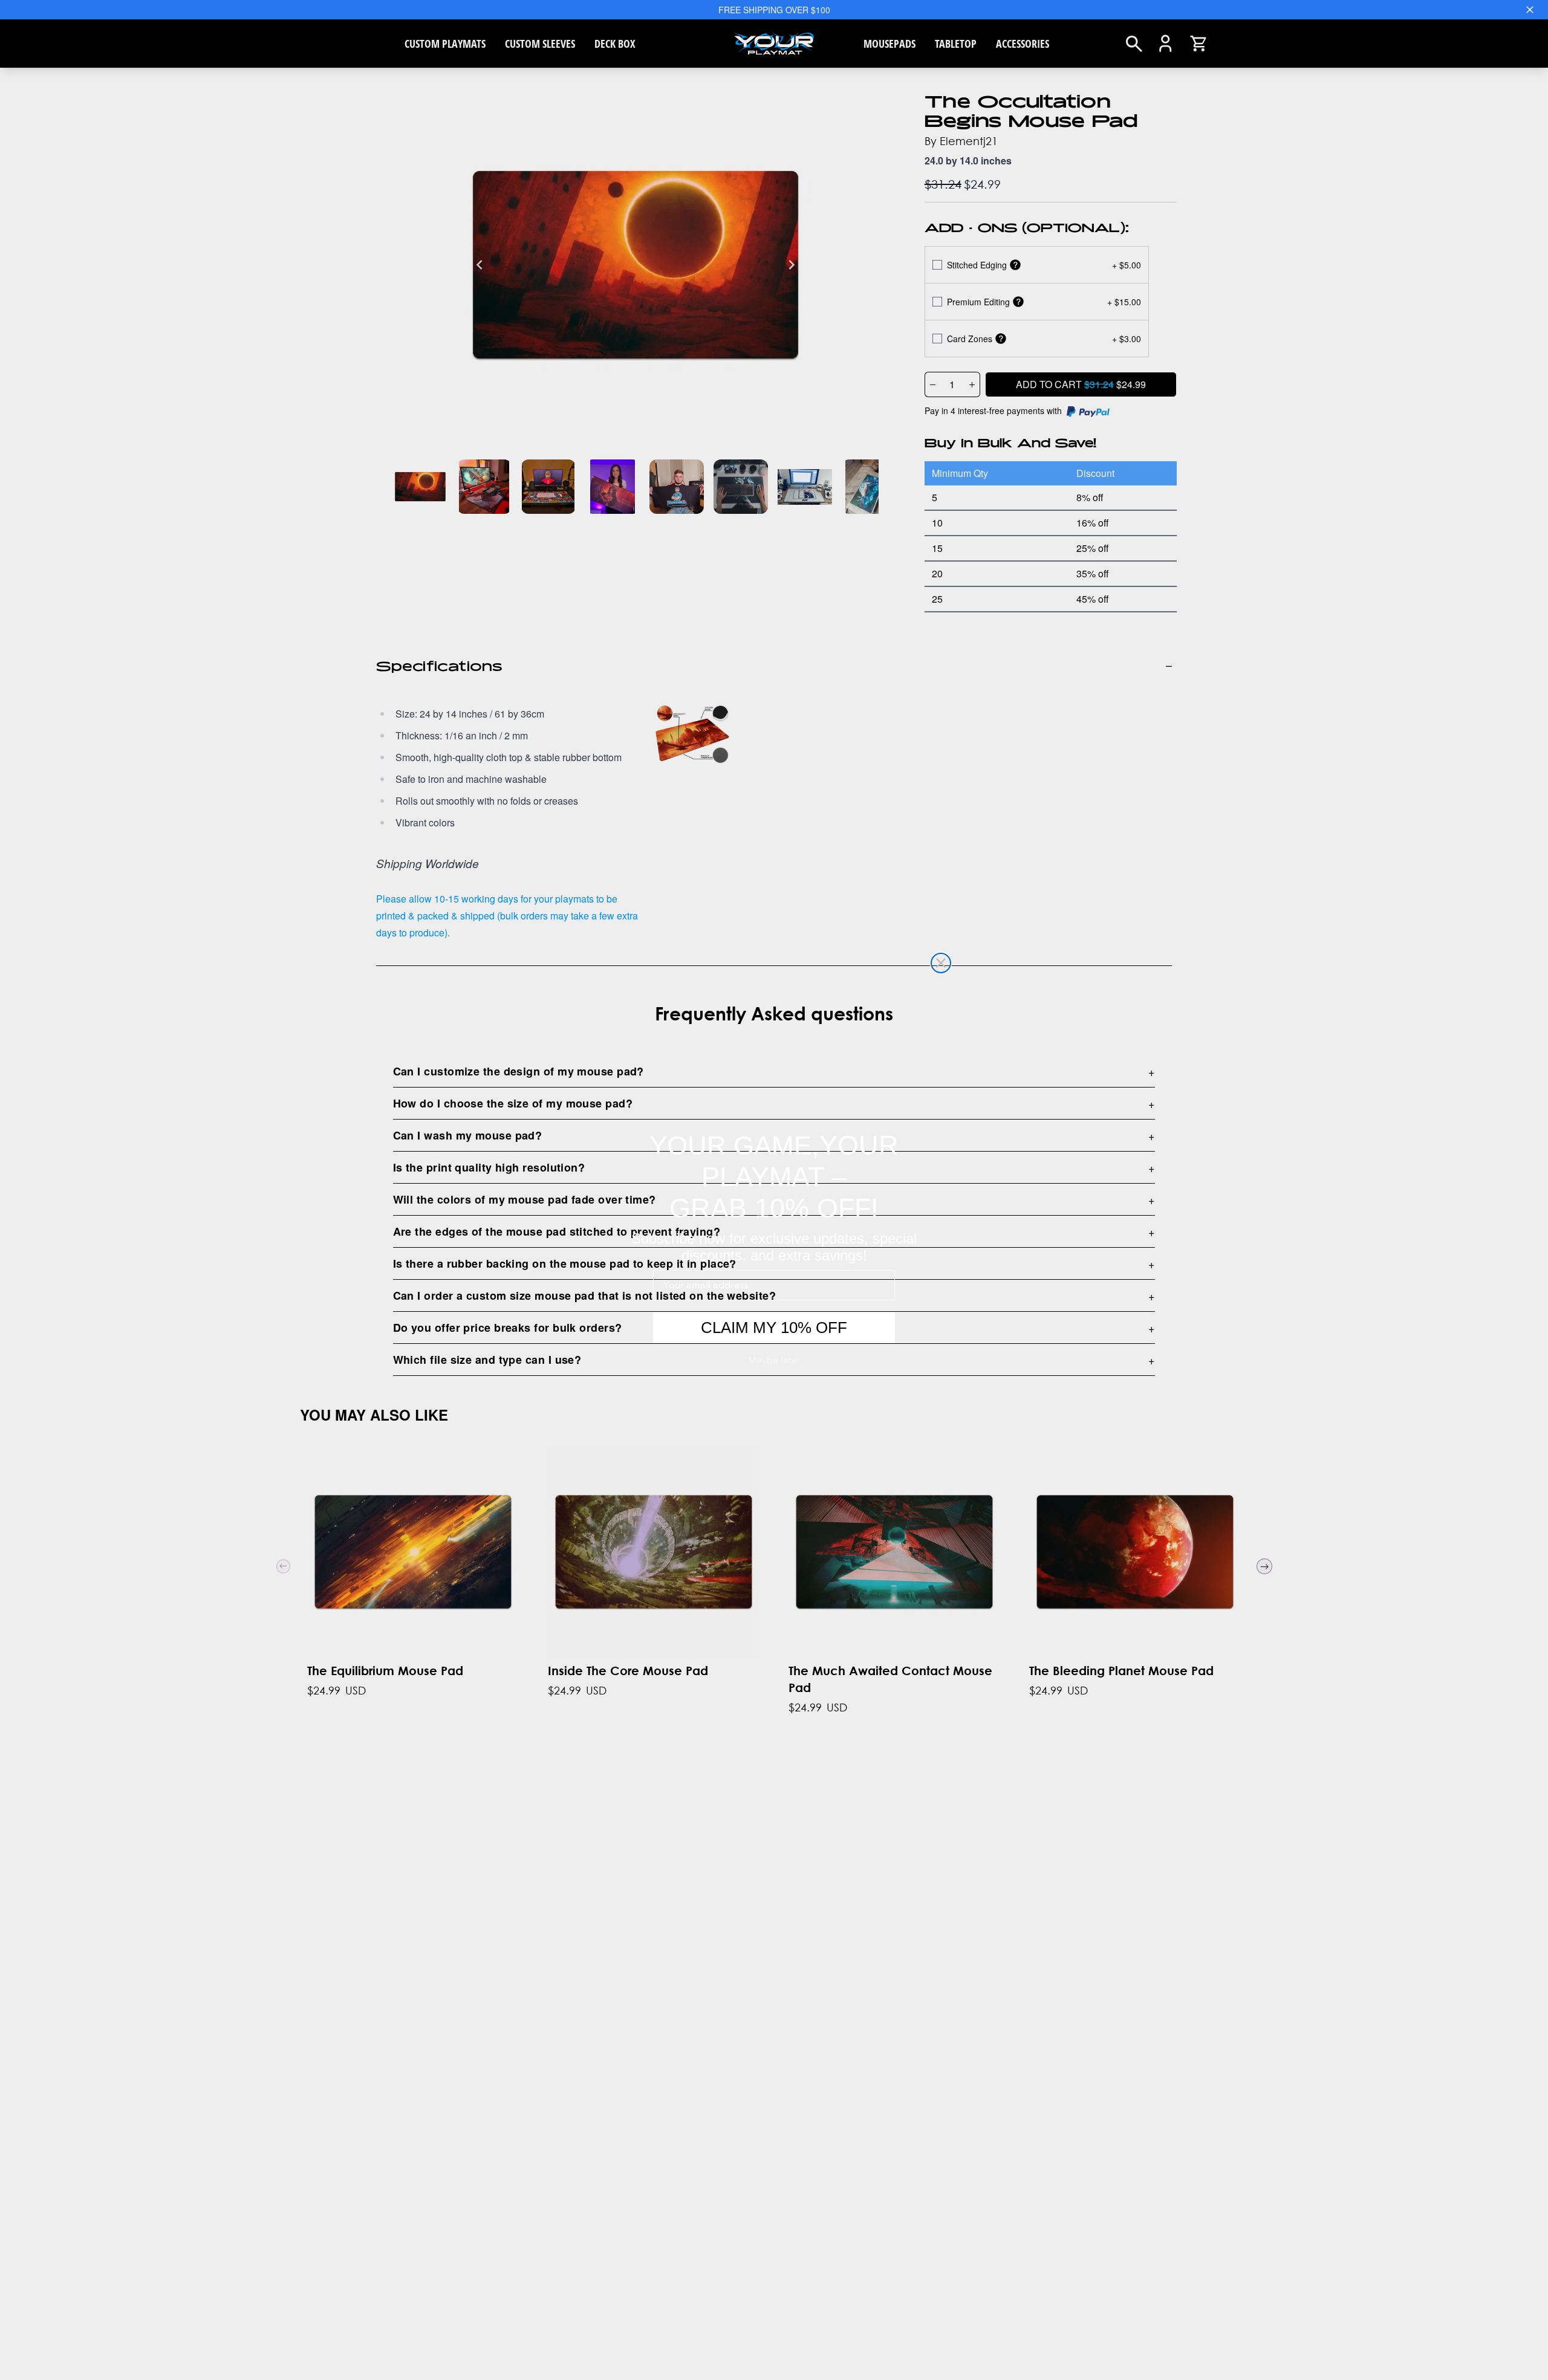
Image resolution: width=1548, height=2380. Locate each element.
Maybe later (774, 1360)
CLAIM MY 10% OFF (774, 1328)
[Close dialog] (941, 963)
